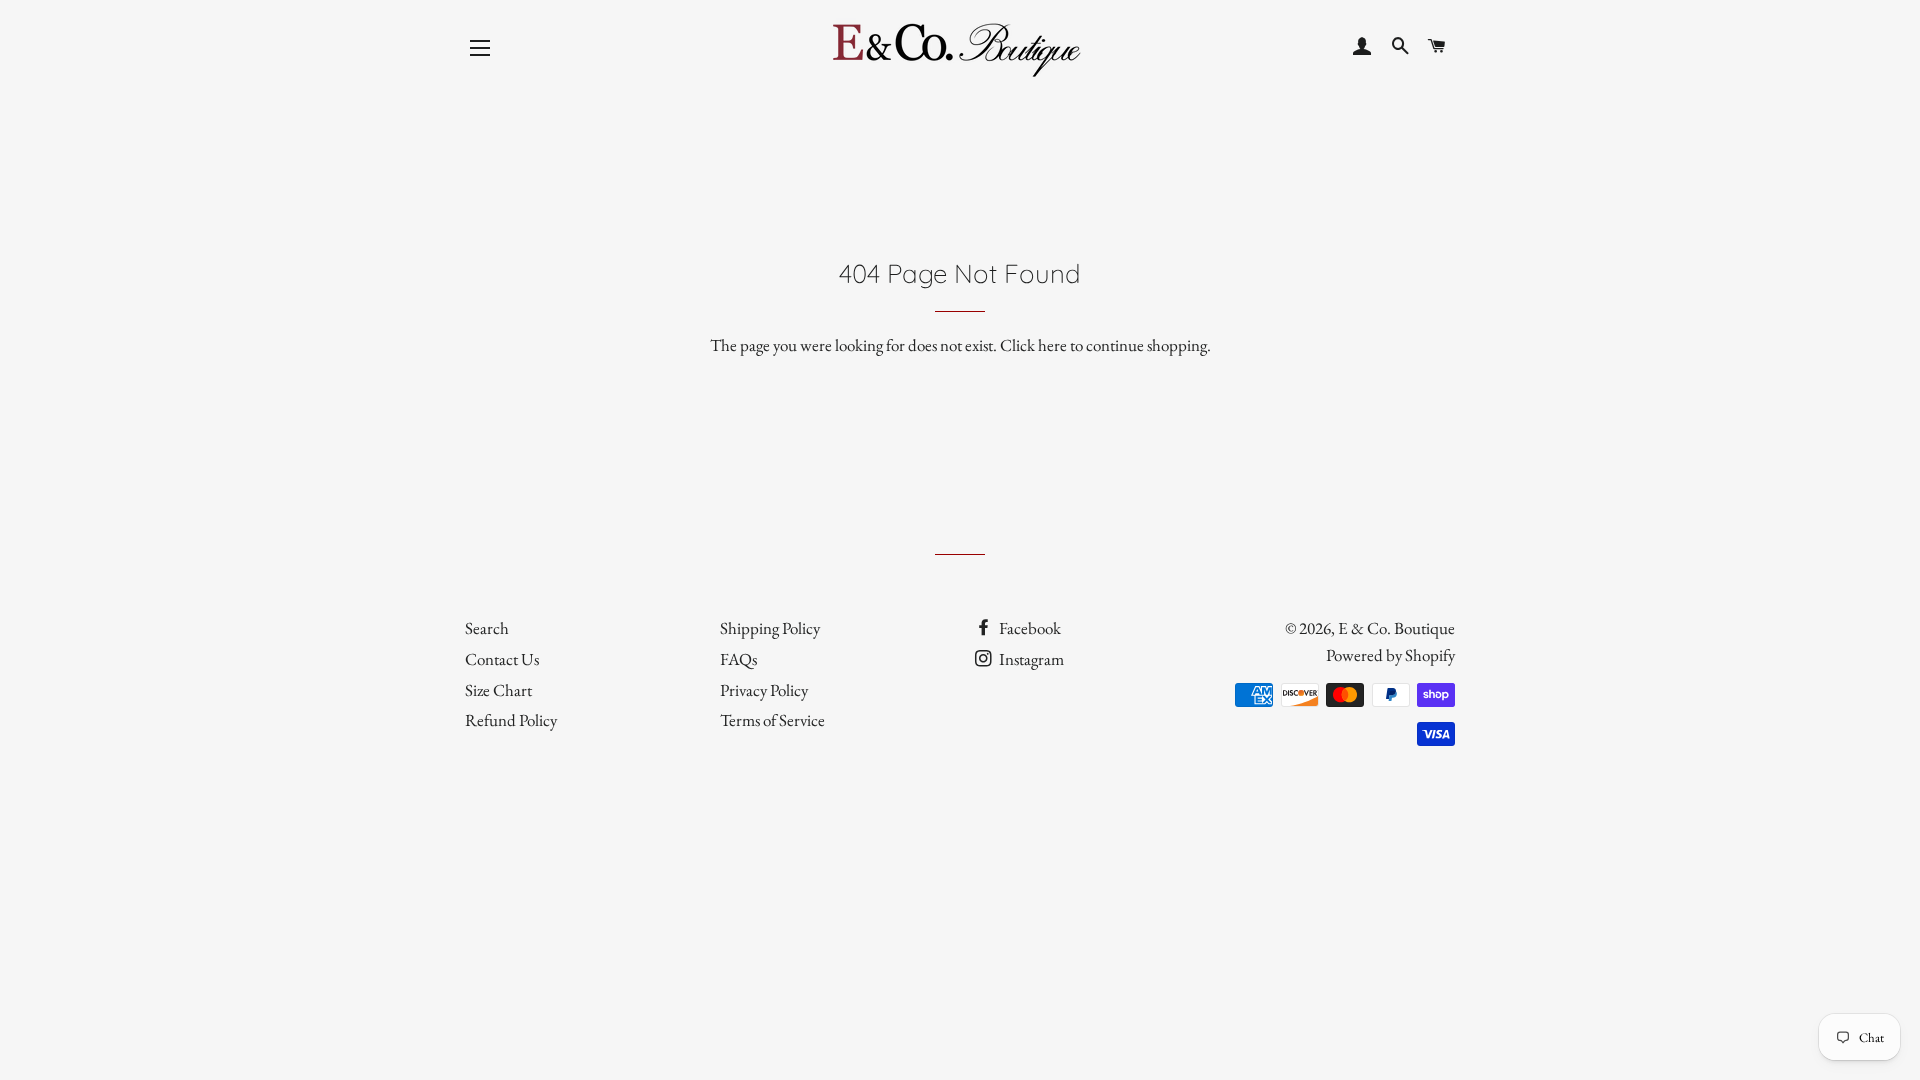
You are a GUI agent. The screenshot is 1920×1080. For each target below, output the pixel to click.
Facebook (1028, 628)
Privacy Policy (764, 690)
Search (487, 628)
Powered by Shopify (1390, 655)
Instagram (1030, 659)
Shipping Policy (770, 628)
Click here (1033, 345)
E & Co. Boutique (1396, 628)
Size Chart (498, 690)
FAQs (738, 659)
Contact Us (502, 659)
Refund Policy (511, 720)
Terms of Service (772, 720)
